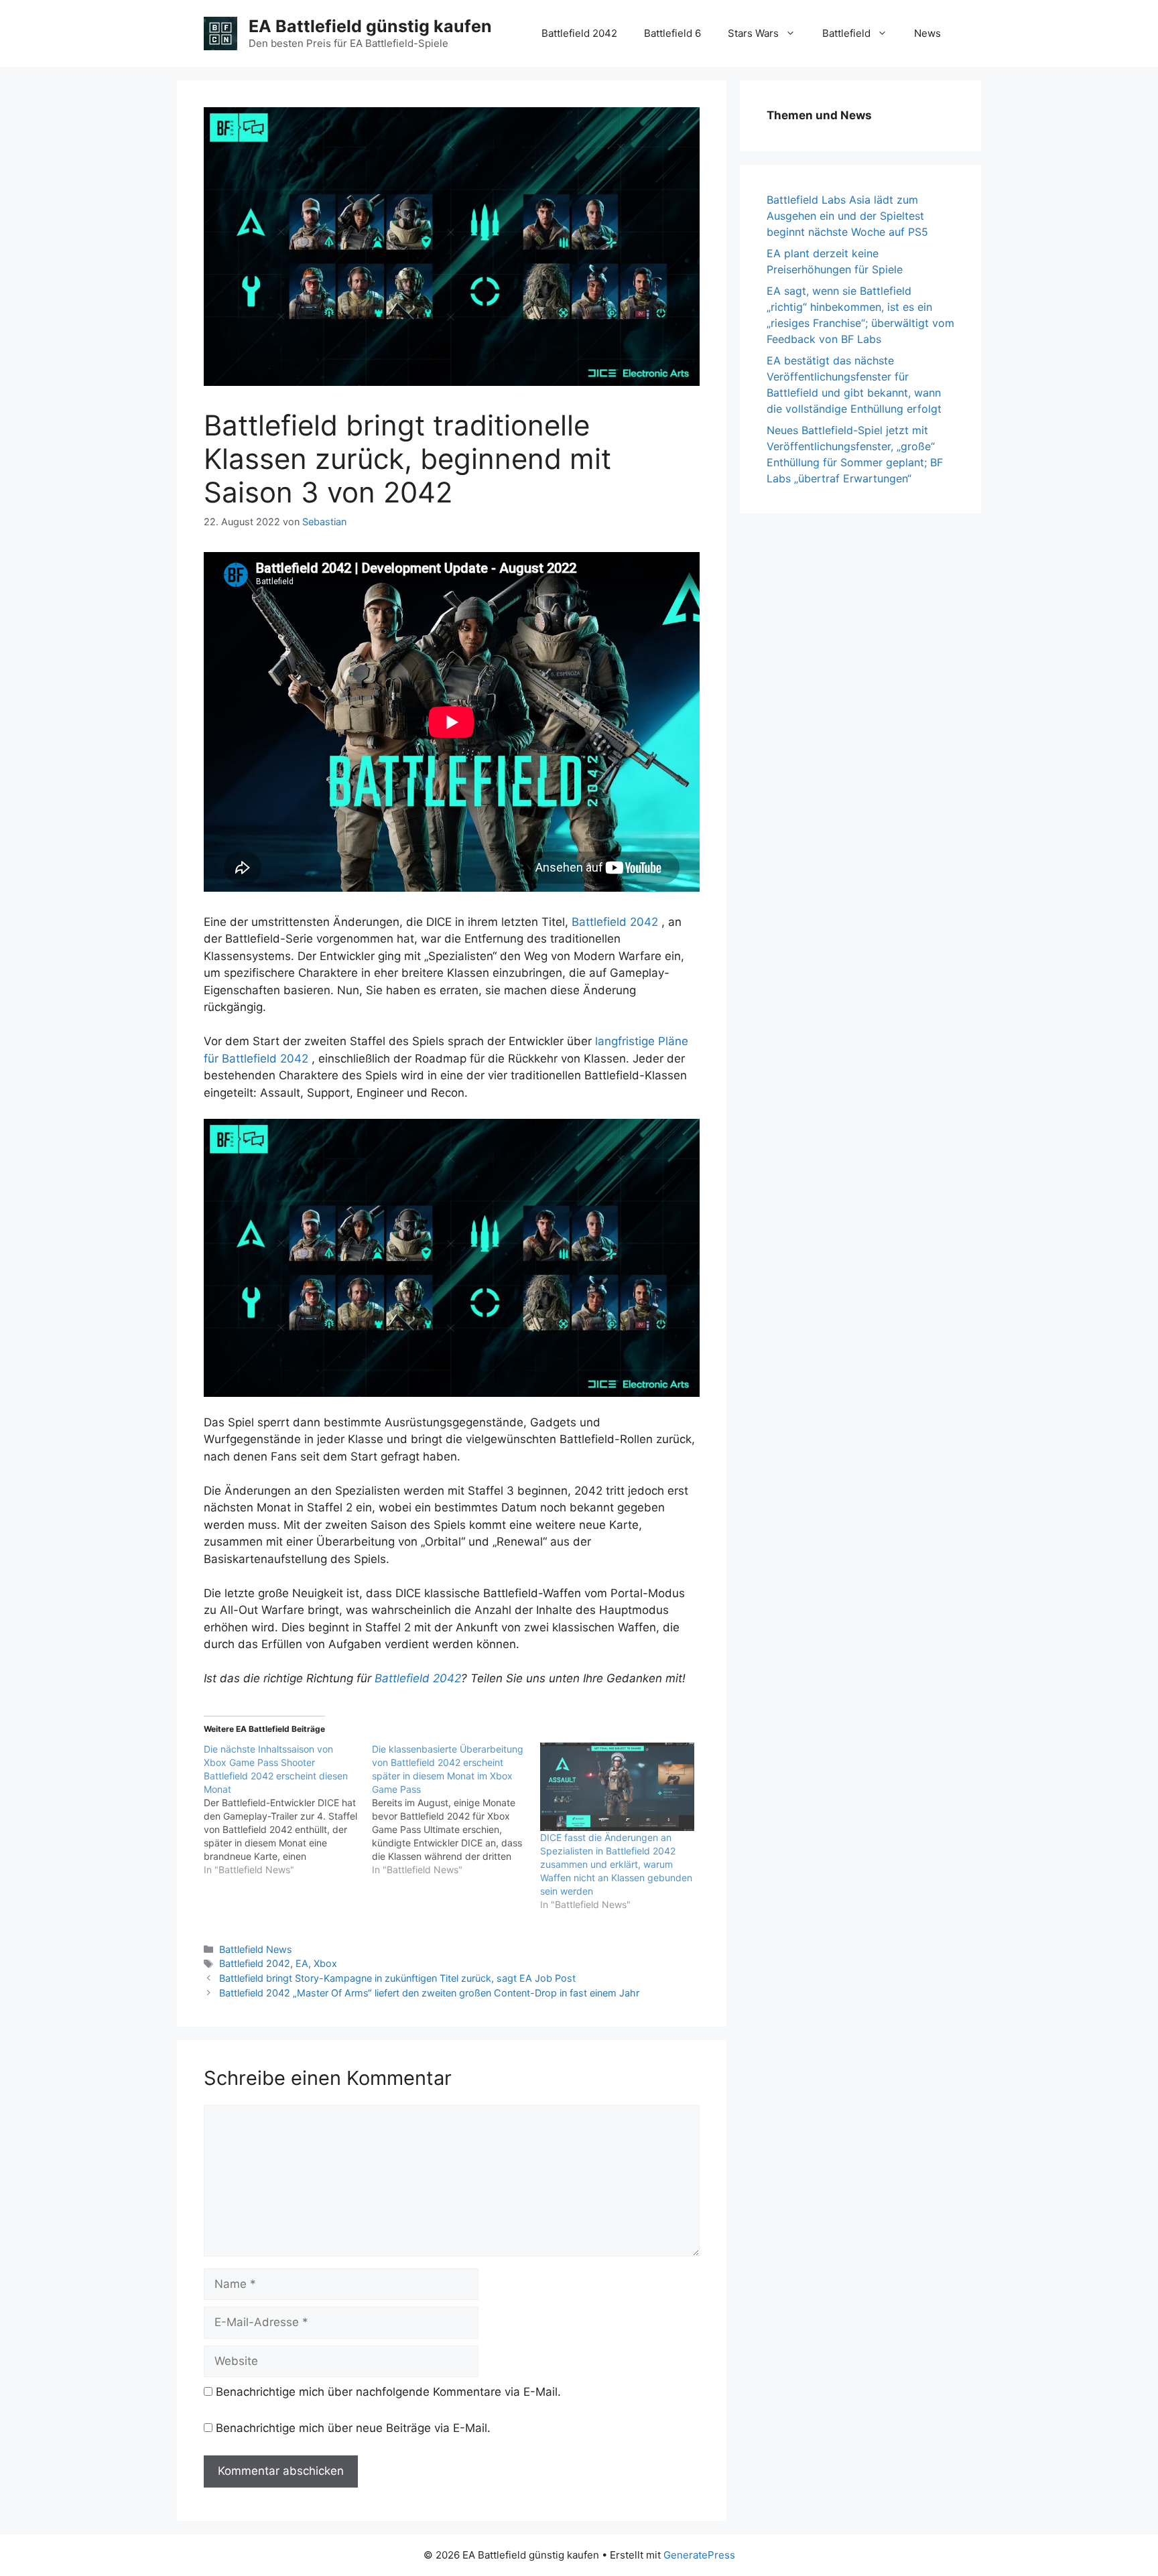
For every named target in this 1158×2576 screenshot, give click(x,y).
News (927, 33)
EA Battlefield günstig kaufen (370, 26)
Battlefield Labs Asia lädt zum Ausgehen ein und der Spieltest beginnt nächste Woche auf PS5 (847, 216)
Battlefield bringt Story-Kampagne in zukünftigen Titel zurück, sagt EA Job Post (397, 1978)
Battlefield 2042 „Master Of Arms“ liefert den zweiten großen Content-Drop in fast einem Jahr (429, 1993)
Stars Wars (753, 33)
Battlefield (846, 33)
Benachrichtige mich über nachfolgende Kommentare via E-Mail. (388, 2392)
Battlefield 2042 (579, 33)
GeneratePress (699, 2555)
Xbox (325, 1963)
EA (302, 1963)
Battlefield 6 (672, 33)
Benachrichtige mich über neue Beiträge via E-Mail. (353, 2428)
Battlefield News (256, 1949)
